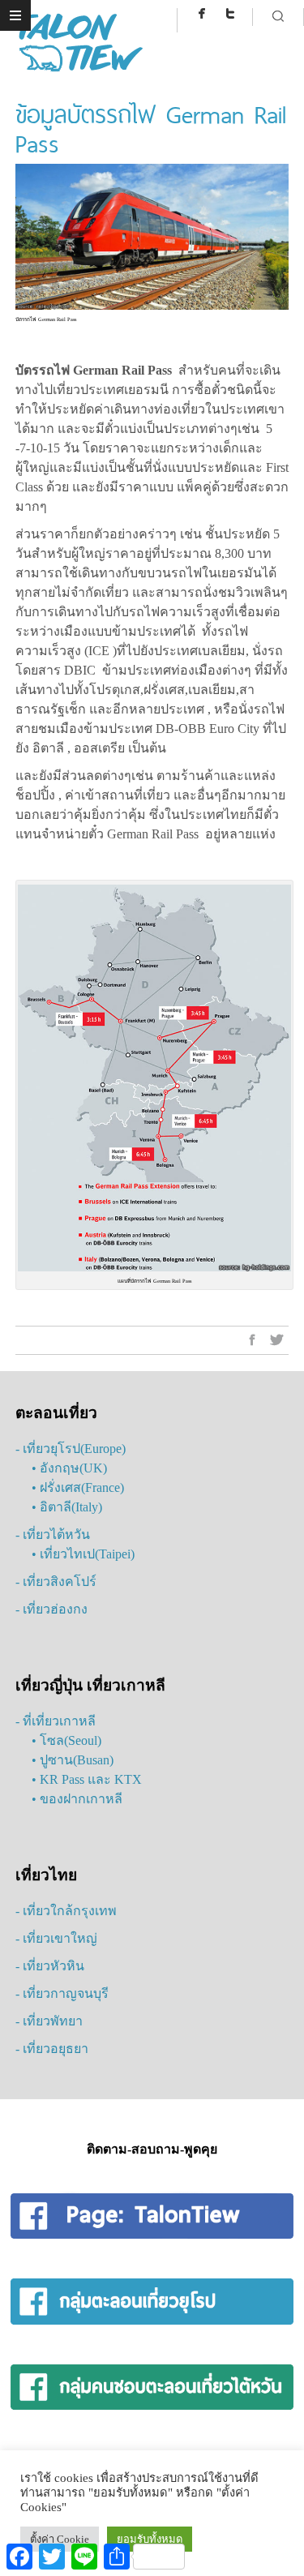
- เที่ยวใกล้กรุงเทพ (66, 1911)
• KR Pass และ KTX (87, 1779)
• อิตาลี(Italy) (67, 1507)
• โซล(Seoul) (66, 1740)
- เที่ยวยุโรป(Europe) (71, 1449)
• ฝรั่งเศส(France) (78, 1487)
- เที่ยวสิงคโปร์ (56, 1582)
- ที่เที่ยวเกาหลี (56, 1721)
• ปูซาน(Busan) (73, 1760)
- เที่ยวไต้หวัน (53, 1534)
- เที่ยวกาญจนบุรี (62, 1993)
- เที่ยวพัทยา (49, 2021)
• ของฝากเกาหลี (77, 1799)
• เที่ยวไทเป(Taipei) (83, 1554)
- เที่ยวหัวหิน (50, 1966)
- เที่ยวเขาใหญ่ (56, 1938)
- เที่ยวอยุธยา (52, 2049)
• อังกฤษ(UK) (69, 1468)
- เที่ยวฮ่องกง (51, 1609)
